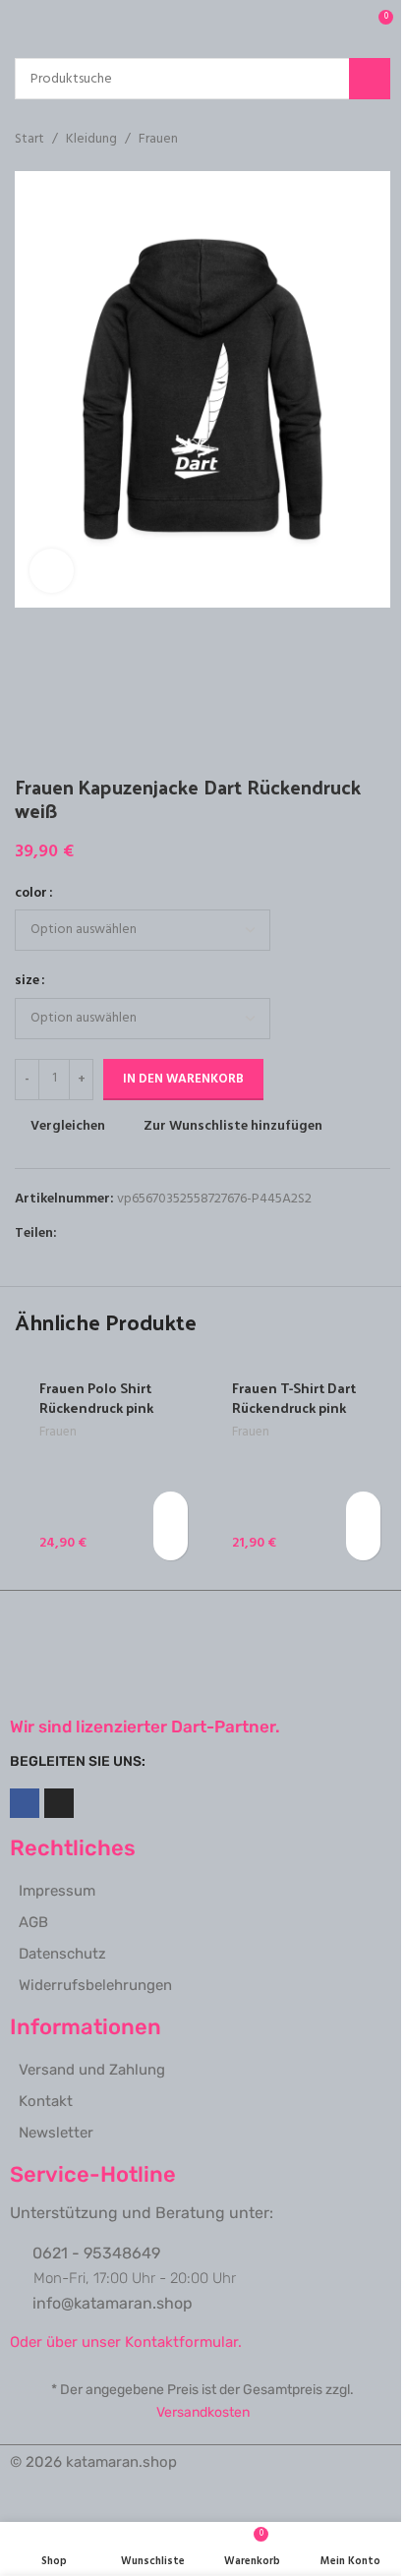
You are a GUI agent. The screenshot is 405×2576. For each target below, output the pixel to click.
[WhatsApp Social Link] (140, 1233)
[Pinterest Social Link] (116, 1233)
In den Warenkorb (183, 1079)
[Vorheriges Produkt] (331, 140)
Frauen (158, 140)
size (27, 981)
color (31, 894)
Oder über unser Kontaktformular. (126, 2342)
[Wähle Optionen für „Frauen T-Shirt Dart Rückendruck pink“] (363, 1509)
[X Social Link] (92, 1233)
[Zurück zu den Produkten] (355, 140)
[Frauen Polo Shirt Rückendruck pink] (106, 1463)
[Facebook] (25, 1803)
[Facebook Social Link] (69, 1233)
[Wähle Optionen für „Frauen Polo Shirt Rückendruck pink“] (171, 1509)
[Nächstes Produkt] (378, 140)
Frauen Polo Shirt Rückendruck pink (96, 1398)
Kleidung (91, 140)
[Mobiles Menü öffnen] (23, 25)
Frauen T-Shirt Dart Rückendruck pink (294, 1398)
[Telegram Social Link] (163, 1233)
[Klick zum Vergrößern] (52, 571)
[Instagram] (59, 1803)
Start (29, 140)
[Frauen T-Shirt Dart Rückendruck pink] (299, 1463)
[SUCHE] (370, 79)
